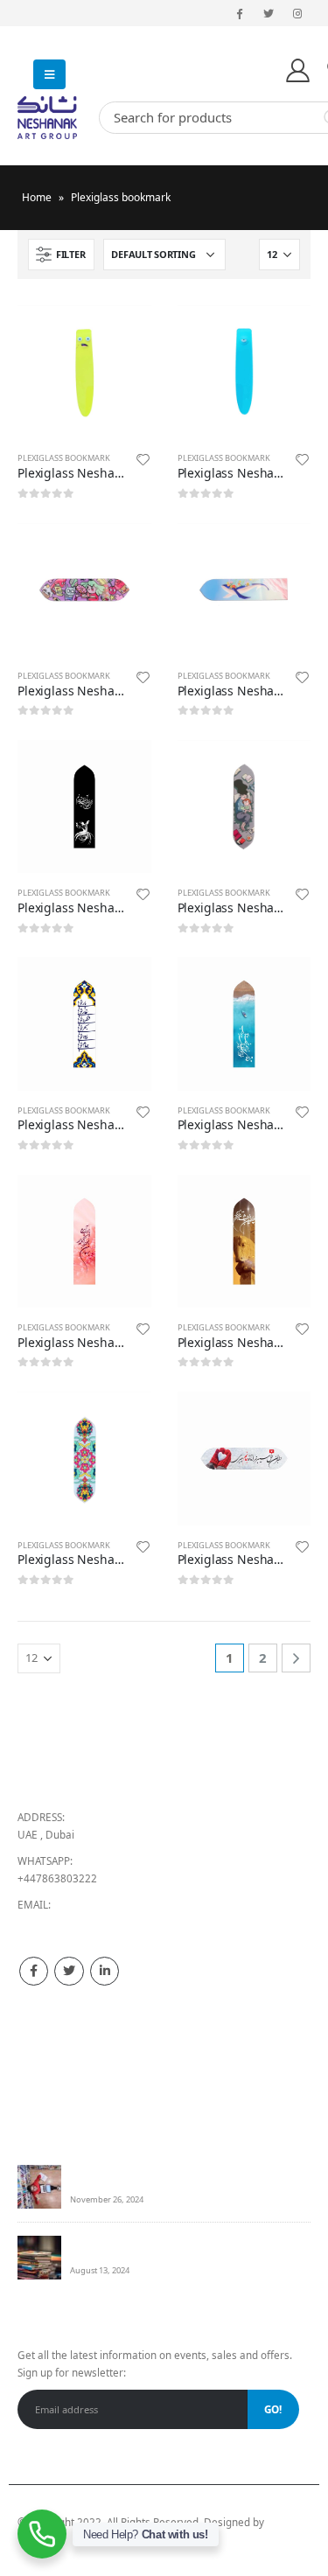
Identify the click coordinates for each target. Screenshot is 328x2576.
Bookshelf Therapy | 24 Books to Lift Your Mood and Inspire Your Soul (185, 2178)
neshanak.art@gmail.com (80, 1922)
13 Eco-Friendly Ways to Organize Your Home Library (180, 2248)
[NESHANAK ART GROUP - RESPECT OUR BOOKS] (52, 118)
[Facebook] (239, 13)
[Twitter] (269, 13)
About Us (39, 2057)
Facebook (34, 1971)
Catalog (36, 2098)
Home (37, 197)
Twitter (69, 1971)
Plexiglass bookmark (64, 458)
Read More (122, 334)
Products (39, 2037)
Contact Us (44, 2078)
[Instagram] (297, 13)
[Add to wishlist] (143, 462)
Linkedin (105, 1971)
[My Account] (298, 70)
